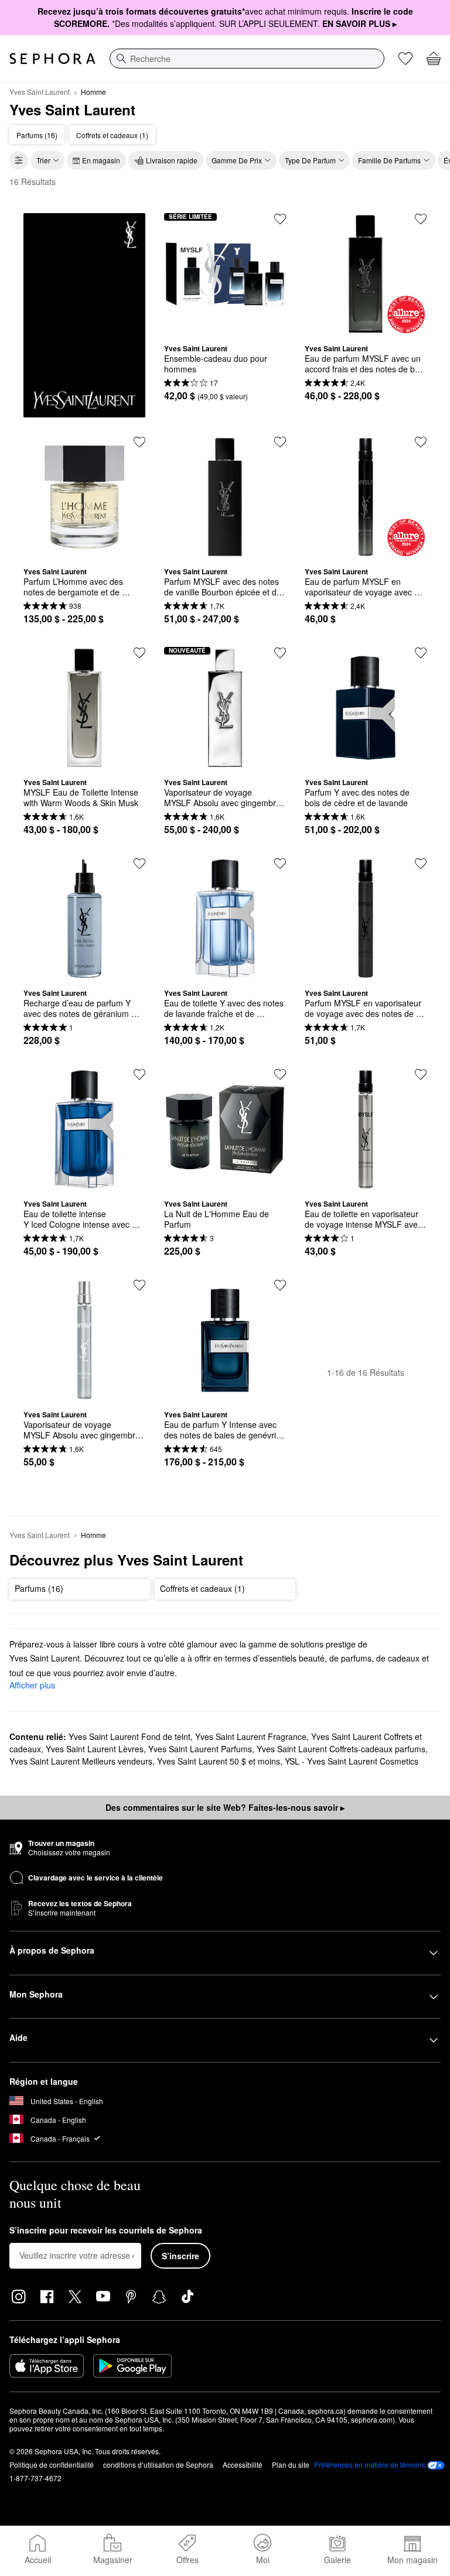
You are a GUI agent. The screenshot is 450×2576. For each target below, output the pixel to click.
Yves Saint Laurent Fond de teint (129, 1736)
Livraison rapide (172, 160)
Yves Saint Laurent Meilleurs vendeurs (81, 1761)
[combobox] (247, 59)
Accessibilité (243, 2464)
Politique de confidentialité (52, 2464)
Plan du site (291, 2464)
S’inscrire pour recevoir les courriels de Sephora (106, 2231)
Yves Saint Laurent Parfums (200, 1749)
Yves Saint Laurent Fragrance (251, 1736)
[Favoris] (405, 59)
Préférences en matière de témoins (370, 2465)
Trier (43, 160)
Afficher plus (32, 1685)
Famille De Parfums (389, 160)
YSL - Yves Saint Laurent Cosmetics (352, 1761)
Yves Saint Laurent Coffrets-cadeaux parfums (341, 1749)
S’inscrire (180, 2256)
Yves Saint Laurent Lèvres (95, 1749)
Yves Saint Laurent (40, 92)
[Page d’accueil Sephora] (52, 59)
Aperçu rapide (225, 326)
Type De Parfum (310, 160)
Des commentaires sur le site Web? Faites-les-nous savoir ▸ (225, 1807)
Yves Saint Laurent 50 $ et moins (219, 1761)
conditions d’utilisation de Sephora (158, 2464)
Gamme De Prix (237, 160)
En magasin (101, 160)
